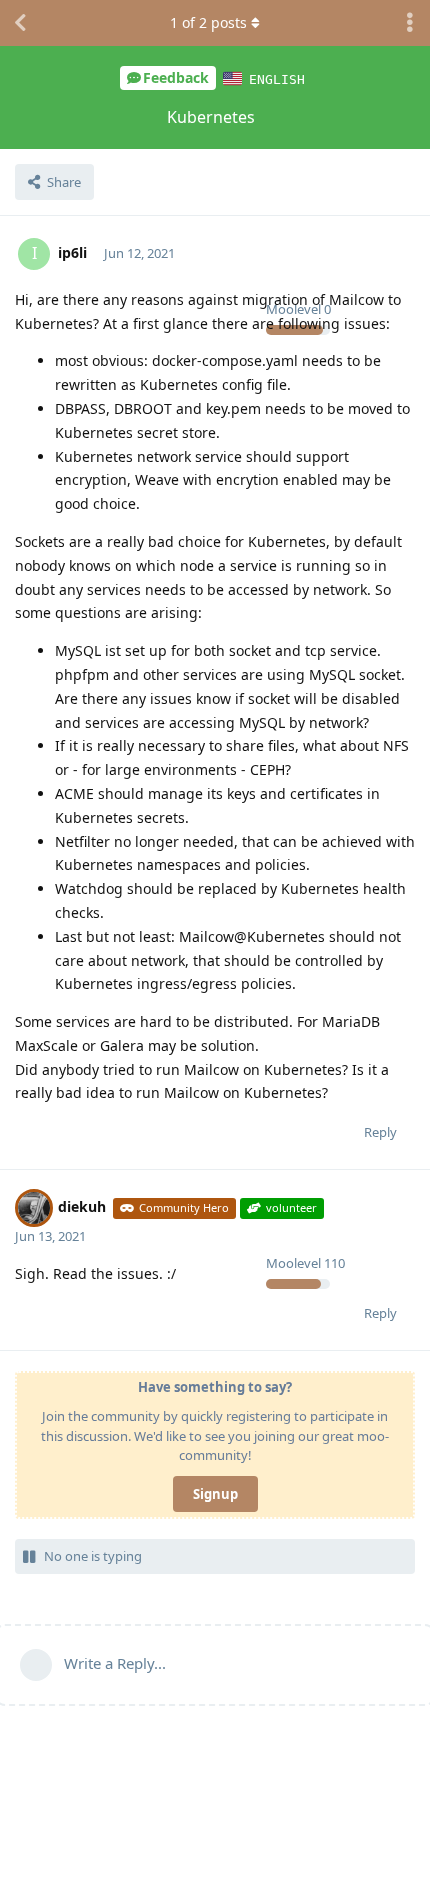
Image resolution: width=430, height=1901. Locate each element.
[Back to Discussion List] (20, 23)
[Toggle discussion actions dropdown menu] (410, 23)
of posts (208, 22)
